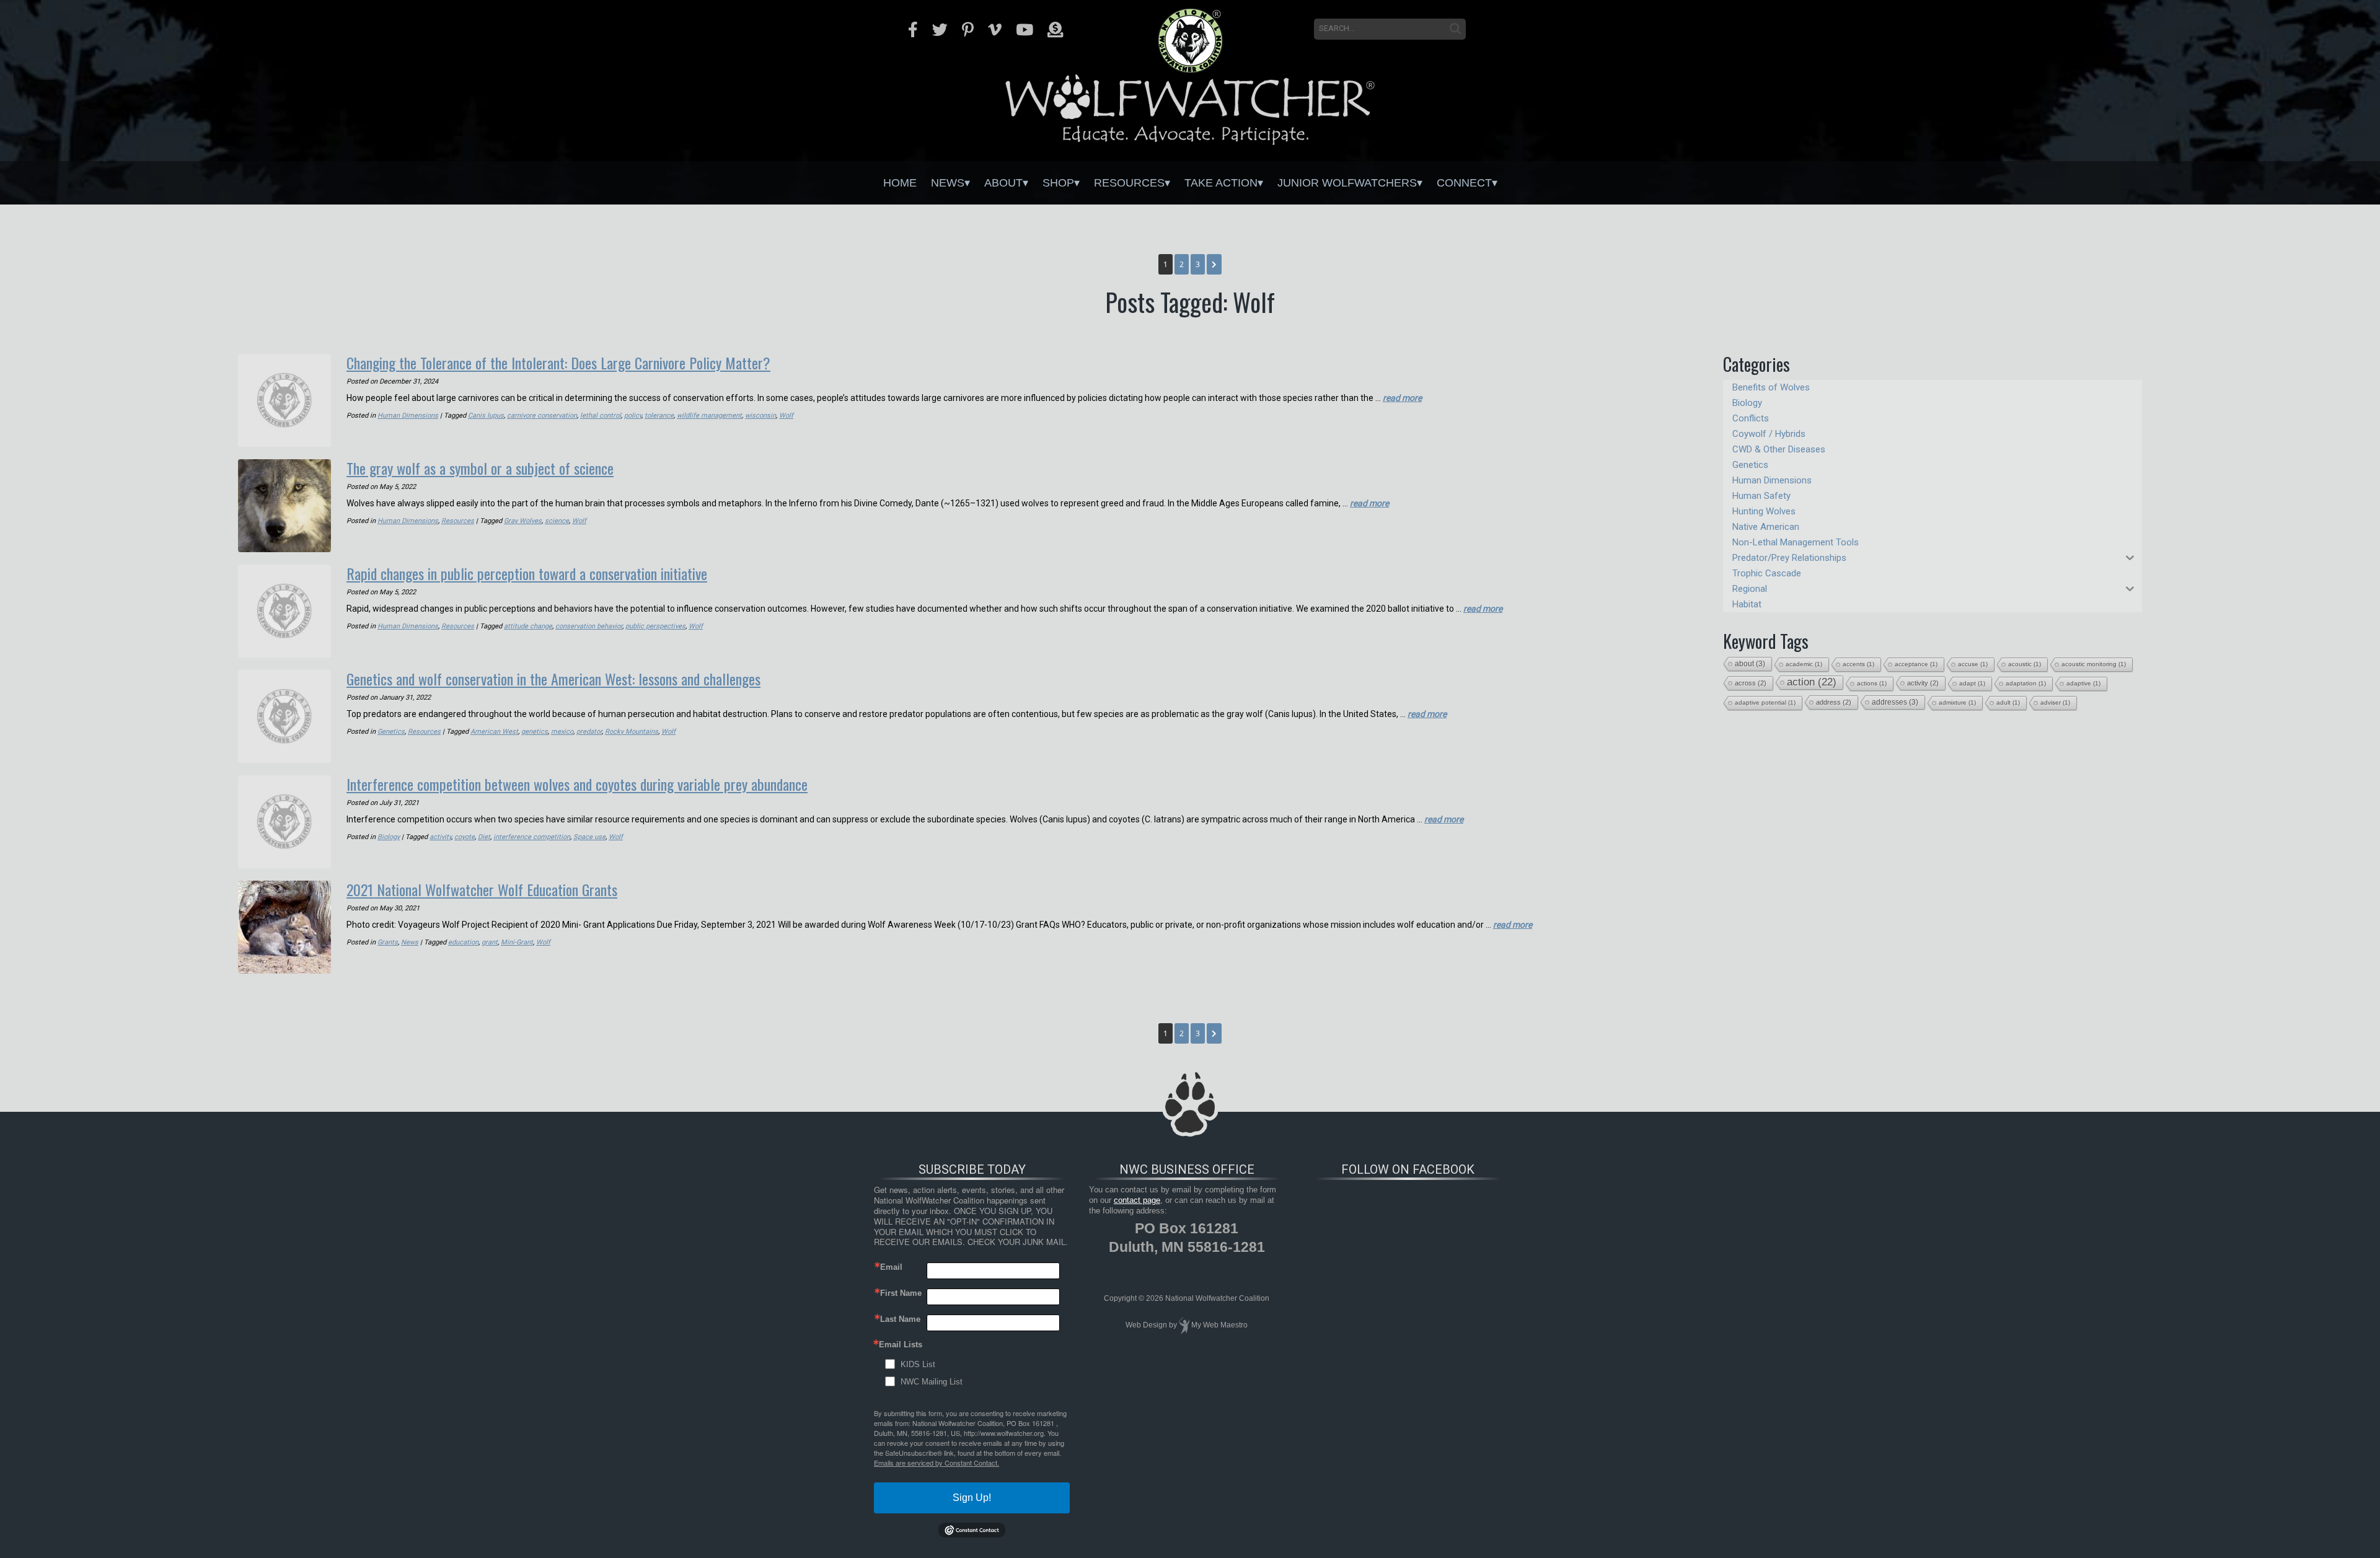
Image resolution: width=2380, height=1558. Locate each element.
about (1750, 664)
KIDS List (918, 1364)
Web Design (1146, 1325)
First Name (901, 1293)
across (1751, 683)
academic (1804, 664)
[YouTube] (1025, 30)
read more (1402, 398)
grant (490, 942)
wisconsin (760, 416)
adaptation (2026, 683)
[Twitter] (940, 30)
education (463, 942)
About (1003, 183)
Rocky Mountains (632, 732)
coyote (465, 837)
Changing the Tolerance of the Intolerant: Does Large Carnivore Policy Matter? (558, 363)
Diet (484, 837)
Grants (388, 942)
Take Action (1221, 183)
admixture (1957, 702)
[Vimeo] (995, 30)
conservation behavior (589, 626)
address (1834, 702)
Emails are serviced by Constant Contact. (937, 1463)
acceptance (1916, 664)
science (557, 521)
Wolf (786, 416)
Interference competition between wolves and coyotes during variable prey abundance (577, 784)
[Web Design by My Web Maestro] (1184, 1325)
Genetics (391, 732)
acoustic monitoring (2094, 664)
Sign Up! (972, 1498)
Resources (1129, 183)
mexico (562, 732)
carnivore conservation (542, 416)
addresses (1895, 702)
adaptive (2083, 683)
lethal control (601, 416)
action (1812, 682)
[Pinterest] (968, 30)
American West (494, 732)
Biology (389, 837)
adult (2008, 702)
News (948, 183)
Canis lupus (486, 416)
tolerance (659, 416)
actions (1872, 683)
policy (633, 416)
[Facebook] (913, 30)
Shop (1058, 183)
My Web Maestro (1219, 1325)
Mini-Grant (517, 942)
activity (440, 837)
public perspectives (655, 626)
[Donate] (1055, 30)
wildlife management (709, 416)
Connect (1464, 183)
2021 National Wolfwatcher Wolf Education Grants (482, 889)
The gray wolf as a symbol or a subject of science (480, 468)
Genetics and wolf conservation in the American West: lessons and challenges (553, 679)
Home (900, 183)
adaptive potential (1765, 702)
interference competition (532, 837)
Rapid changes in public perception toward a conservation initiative (527, 573)
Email (891, 1267)
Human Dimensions (408, 416)
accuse (1973, 664)
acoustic (2025, 664)
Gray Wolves (523, 521)
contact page (1137, 1200)
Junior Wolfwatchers (1347, 183)
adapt (1972, 683)
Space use (589, 837)
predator (589, 732)
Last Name (900, 1319)
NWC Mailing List (932, 1382)
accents (1858, 664)
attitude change (528, 626)
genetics (535, 732)
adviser (2055, 702)
